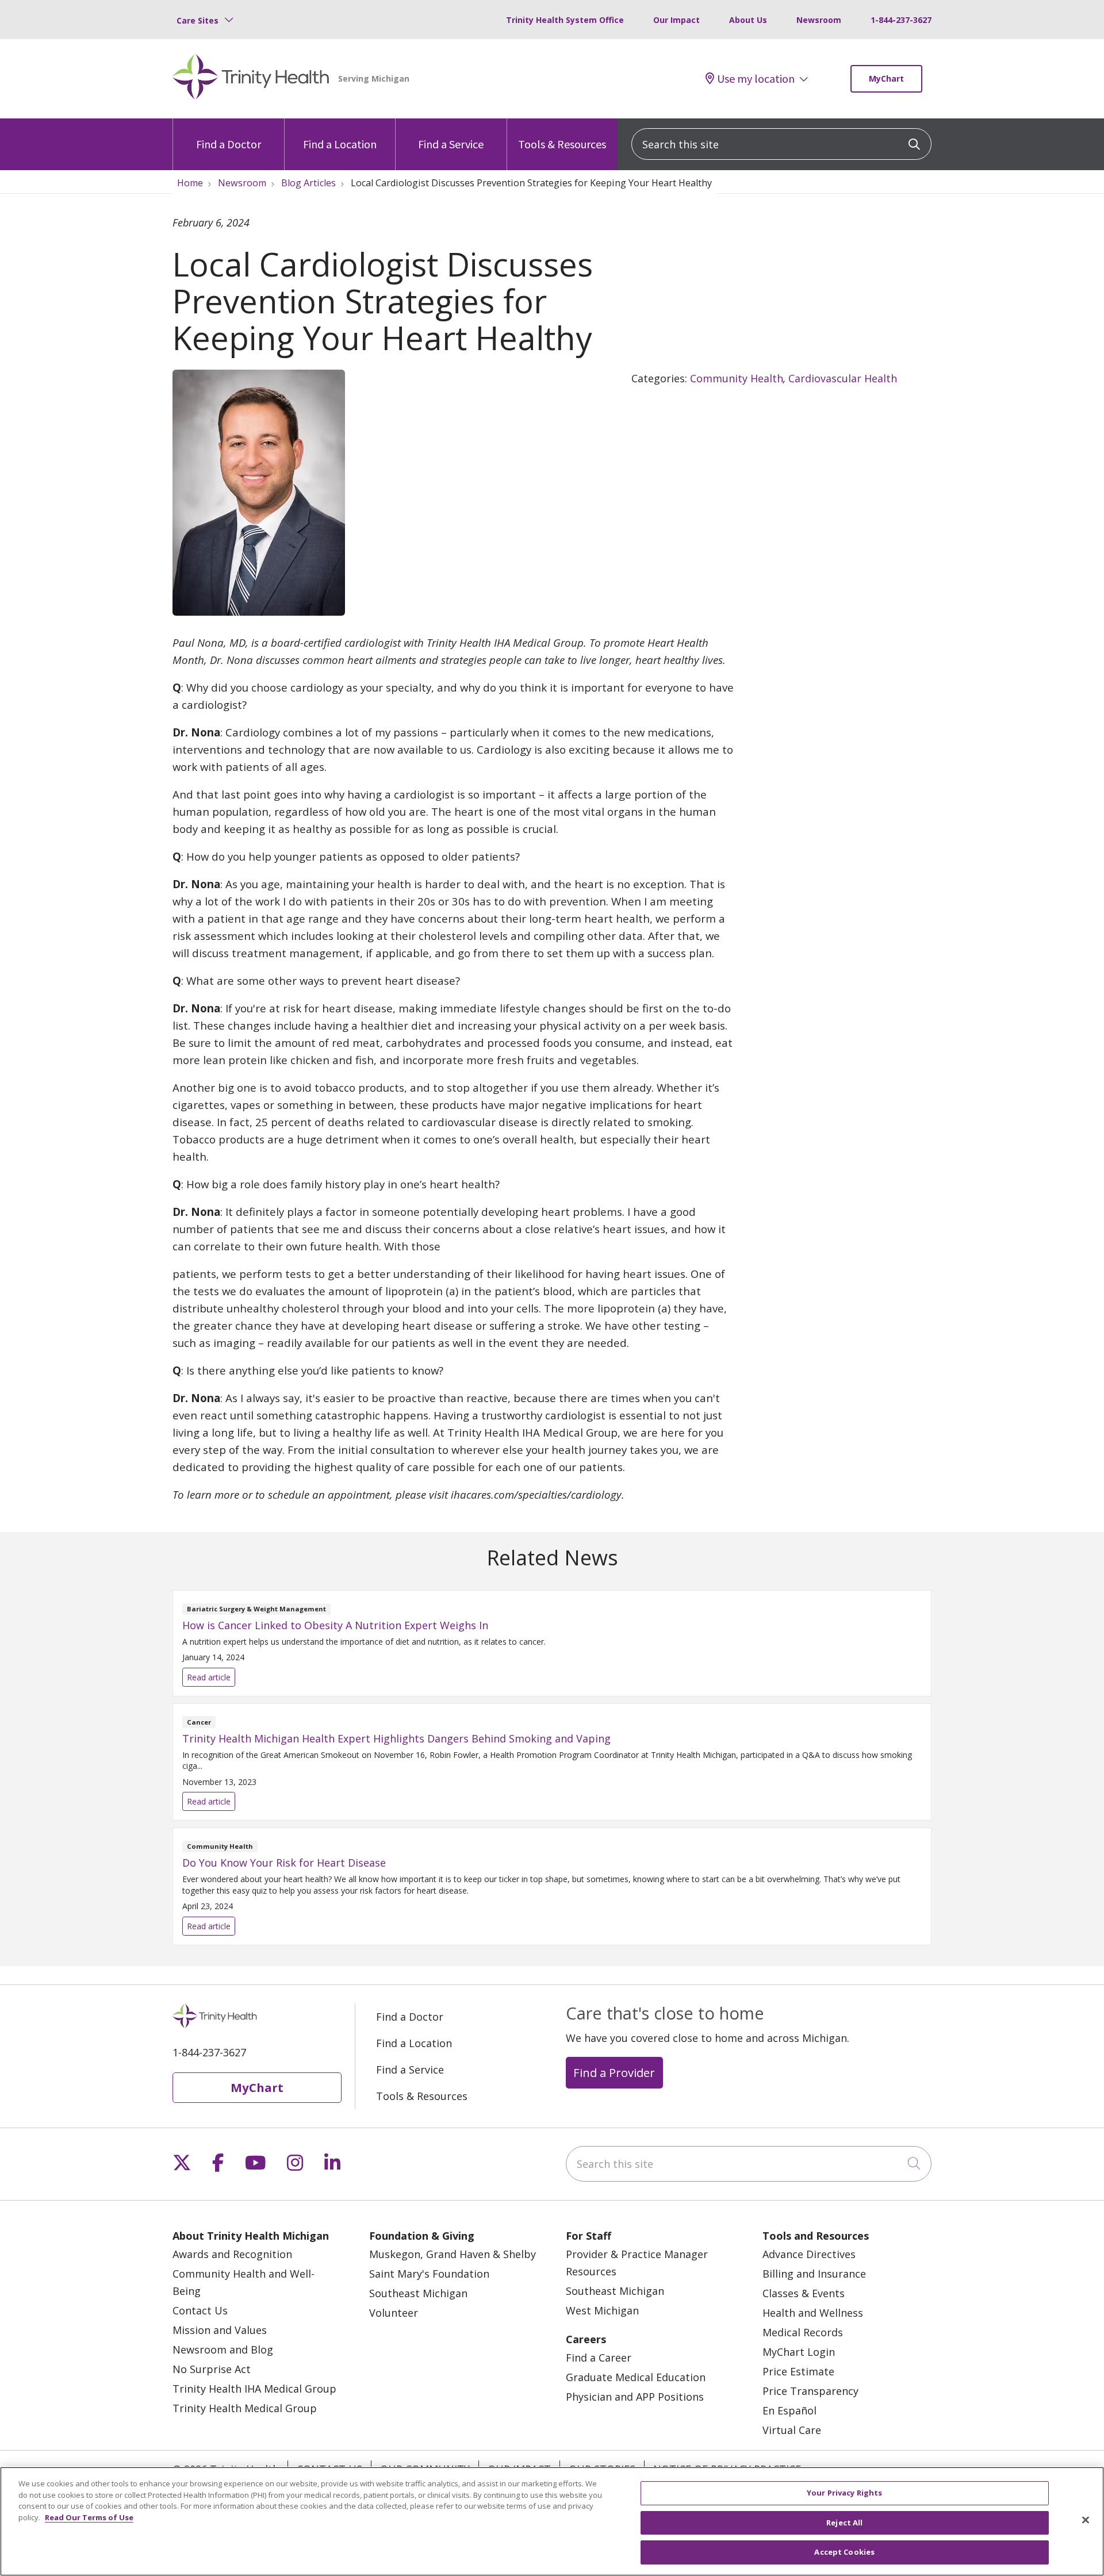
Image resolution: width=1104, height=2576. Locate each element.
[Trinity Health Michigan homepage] (251, 79)
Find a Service (451, 144)
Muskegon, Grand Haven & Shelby (453, 2254)
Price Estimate (798, 2371)
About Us (748, 20)
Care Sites (198, 20)
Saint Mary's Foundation (429, 2274)
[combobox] (781, 144)
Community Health (737, 378)
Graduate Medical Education (636, 2377)
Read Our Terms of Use (89, 2517)
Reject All (844, 2523)
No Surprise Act (212, 2369)
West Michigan (602, 2310)
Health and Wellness (813, 2313)
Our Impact (676, 20)
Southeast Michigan (418, 2293)
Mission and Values (220, 2330)
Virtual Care (792, 2430)
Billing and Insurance (814, 2274)
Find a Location (340, 144)
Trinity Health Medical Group (245, 2408)
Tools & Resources (562, 144)
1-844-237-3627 (901, 20)
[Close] (1086, 2520)
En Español (789, 2410)
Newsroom (819, 20)
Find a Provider (614, 2072)
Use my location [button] (756, 79)
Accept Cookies (844, 2552)
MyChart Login (799, 2352)
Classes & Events (804, 2293)
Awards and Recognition (232, 2254)
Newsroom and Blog (223, 2350)
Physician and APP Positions (635, 2397)
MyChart (886, 78)
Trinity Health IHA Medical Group (254, 2389)
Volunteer (394, 2313)
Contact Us (200, 2310)
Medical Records (803, 2332)
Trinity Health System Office (565, 20)
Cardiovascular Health (843, 378)
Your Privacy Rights (844, 2493)
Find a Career (599, 2358)
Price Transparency (810, 2391)
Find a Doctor (229, 144)
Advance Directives (809, 2254)
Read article (552, 1643)
